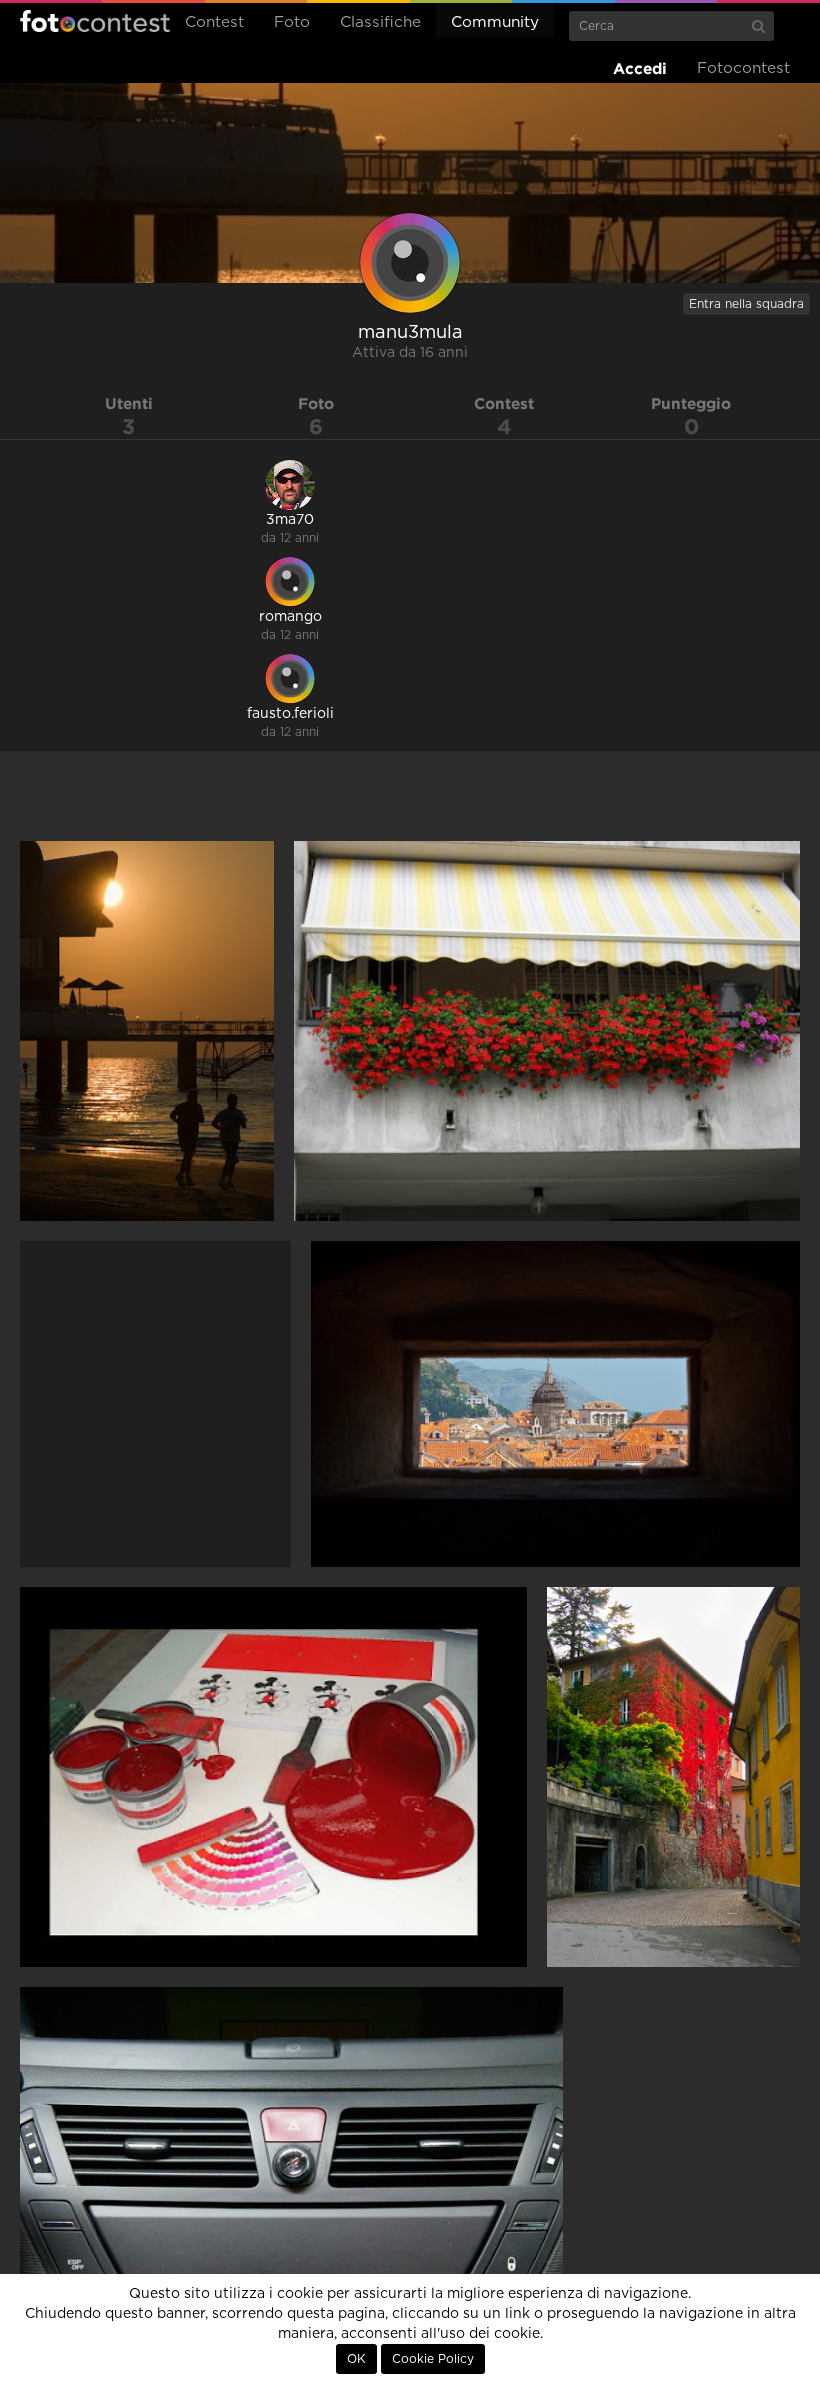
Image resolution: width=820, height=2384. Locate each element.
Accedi (640, 68)
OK (356, 2359)
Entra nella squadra (746, 304)
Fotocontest (95, 21)
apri (147, 1031)
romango (290, 617)
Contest (214, 22)
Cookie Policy (433, 2359)
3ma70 (290, 520)
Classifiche (380, 22)
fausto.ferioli (290, 714)
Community (495, 22)
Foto (292, 22)
